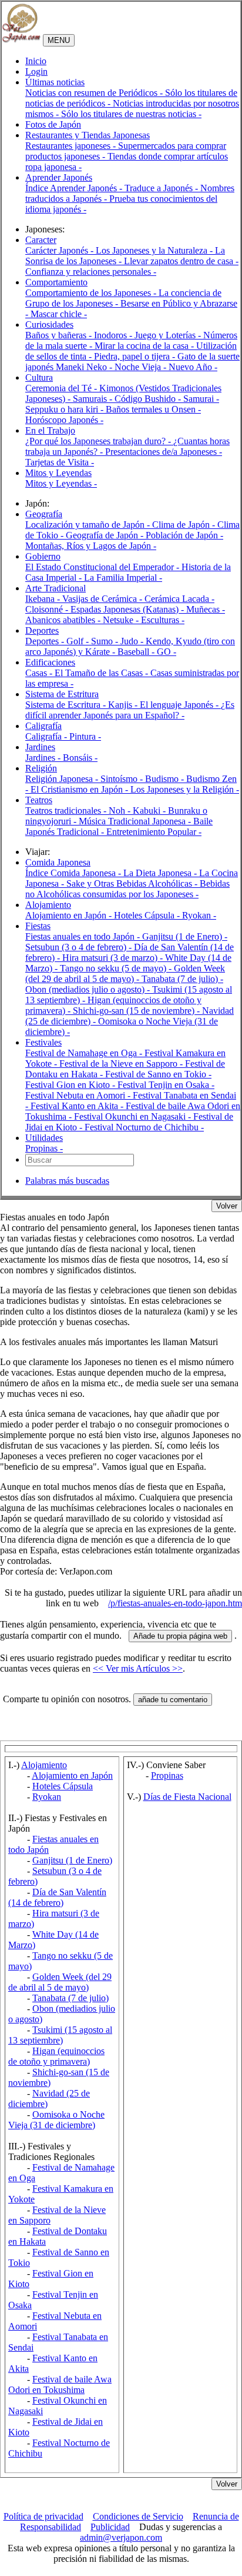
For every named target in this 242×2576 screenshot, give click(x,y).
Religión (41, 768)
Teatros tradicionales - (67, 811)
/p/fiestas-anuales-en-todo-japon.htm (175, 1603)
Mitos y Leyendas (58, 473)
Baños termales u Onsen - (153, 409)
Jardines (40, 747)
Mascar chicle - (59, 314)
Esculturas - (163, 620)
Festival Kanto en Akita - (78, 1106)
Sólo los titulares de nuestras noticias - (131, 114)
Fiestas (38, 926)
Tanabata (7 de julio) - (182, 979)
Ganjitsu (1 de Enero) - (185, 936)
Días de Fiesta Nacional (187, 1797)
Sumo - (106, 641)
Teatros (39, 800)
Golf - (79, 641)
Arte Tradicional (56, 588)
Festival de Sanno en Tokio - (158, 1074)
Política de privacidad (43, 2516)
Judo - (133, 641)
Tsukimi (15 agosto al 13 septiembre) (60, 2035)
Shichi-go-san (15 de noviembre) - (137, 1011)
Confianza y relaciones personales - (91, 272)
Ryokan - (199, 915)
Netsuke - (122, 620)
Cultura (39, 377)
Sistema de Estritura (62, 694)
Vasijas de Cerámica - (103, 599)
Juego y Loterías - (169, 335)
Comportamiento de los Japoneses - (92, 293)
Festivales (43, 1042)
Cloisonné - (48, 609)
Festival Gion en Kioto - (71, 1085)
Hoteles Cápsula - (148, 915)
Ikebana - (44, 599)
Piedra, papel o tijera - (136, 356)
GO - (167, 652)
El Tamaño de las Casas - (102, 673)
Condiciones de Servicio (138, 2516)
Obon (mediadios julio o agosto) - (89, 989)
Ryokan (47, 1797)
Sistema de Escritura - (67, 705)
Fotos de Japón (53, 124)
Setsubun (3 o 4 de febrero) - (80, 947)
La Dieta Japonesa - (161, 873)
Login (36, 71)
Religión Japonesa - (63, 779)
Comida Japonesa (58, 862)
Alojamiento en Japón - (70, 915)
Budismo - (166, 779)
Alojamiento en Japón (72, 1775)
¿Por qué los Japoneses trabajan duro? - (99, 441)
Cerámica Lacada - (179, 599)
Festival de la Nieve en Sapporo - (122, 1064)
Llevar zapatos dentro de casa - (181, 261)
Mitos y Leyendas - (61, 483)
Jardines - (44, 758)
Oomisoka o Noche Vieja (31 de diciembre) (56, 2120)
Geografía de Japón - (106, 535)
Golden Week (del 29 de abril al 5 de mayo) (60, 1982)
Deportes (42, 630)
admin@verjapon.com (121, 2537)
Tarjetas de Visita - (60, 462)
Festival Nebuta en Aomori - (79, 1095)
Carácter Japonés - (60, 250)
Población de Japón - (184, 535)
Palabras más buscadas (67, 1181)
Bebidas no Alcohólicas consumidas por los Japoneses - (127, 889)
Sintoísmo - (123, 779)
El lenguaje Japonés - (180, 705)
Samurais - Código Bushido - (128, 399)
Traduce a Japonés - (162, 188)
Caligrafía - (47, 736)
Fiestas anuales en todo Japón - (84, 936)
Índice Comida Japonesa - (74, 873)
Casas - (40, 673)
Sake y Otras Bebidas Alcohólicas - (133, 883)
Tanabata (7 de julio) (70, 1998)
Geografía (44, 514)
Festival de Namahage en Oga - (85, 1053)
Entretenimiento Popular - (154, 832)
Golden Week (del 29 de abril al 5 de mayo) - (125, 974)
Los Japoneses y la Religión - (185, 789)
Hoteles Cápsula (63, 1786)
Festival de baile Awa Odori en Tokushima (60, 2384)
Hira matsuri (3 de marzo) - (114, 958)
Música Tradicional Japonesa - (136, 821)
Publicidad (110, 2527)
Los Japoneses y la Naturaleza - (155, 250)
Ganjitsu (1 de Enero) (72, 1860)
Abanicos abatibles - (64, 620)
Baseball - (137, 652)
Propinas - (44, 1148)
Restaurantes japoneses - (72, 146)
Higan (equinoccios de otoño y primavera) (56, 2056)
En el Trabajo (50, 430)
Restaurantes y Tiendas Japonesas (88, 135)
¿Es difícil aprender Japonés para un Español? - (130, 710)
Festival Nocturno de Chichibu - (144, 1127)
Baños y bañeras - (60, 335)
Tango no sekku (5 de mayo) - (117, 968)
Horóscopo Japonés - (64, 420)
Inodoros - (114, 335)
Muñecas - (206, 609)
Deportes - (46, 641)
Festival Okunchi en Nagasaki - (134, 1116)
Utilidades (44, 1138)
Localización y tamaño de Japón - (89, 525)
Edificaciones (50, 662)
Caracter (41, 240)
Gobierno (43, 556)
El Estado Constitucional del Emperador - (103, 567)
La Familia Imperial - (123, 578)
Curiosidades (49, 325)
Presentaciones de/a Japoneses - (164, 452)
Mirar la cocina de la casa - (145, 346)
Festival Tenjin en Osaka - (166, 1085)
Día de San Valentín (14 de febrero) (57, 1897)
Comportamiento (56, 282)
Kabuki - (150, 811)
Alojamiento (48, 905)
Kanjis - (124, 705)
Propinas (167, 1775)
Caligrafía (43, 726)
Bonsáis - (80, 758)
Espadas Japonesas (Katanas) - (128, 609)
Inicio (36, 61)
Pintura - (85, 736)
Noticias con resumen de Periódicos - (95, 93)
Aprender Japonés (59, 177)
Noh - (121, 811)
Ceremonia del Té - (62, 388)
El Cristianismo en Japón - (80, 789)
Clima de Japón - (185, 525)
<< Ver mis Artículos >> (138, 1668)
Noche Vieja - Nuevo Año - (166, 367)
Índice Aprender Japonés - (75, 188)
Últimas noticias (55, 82)
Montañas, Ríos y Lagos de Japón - (91, 546)
